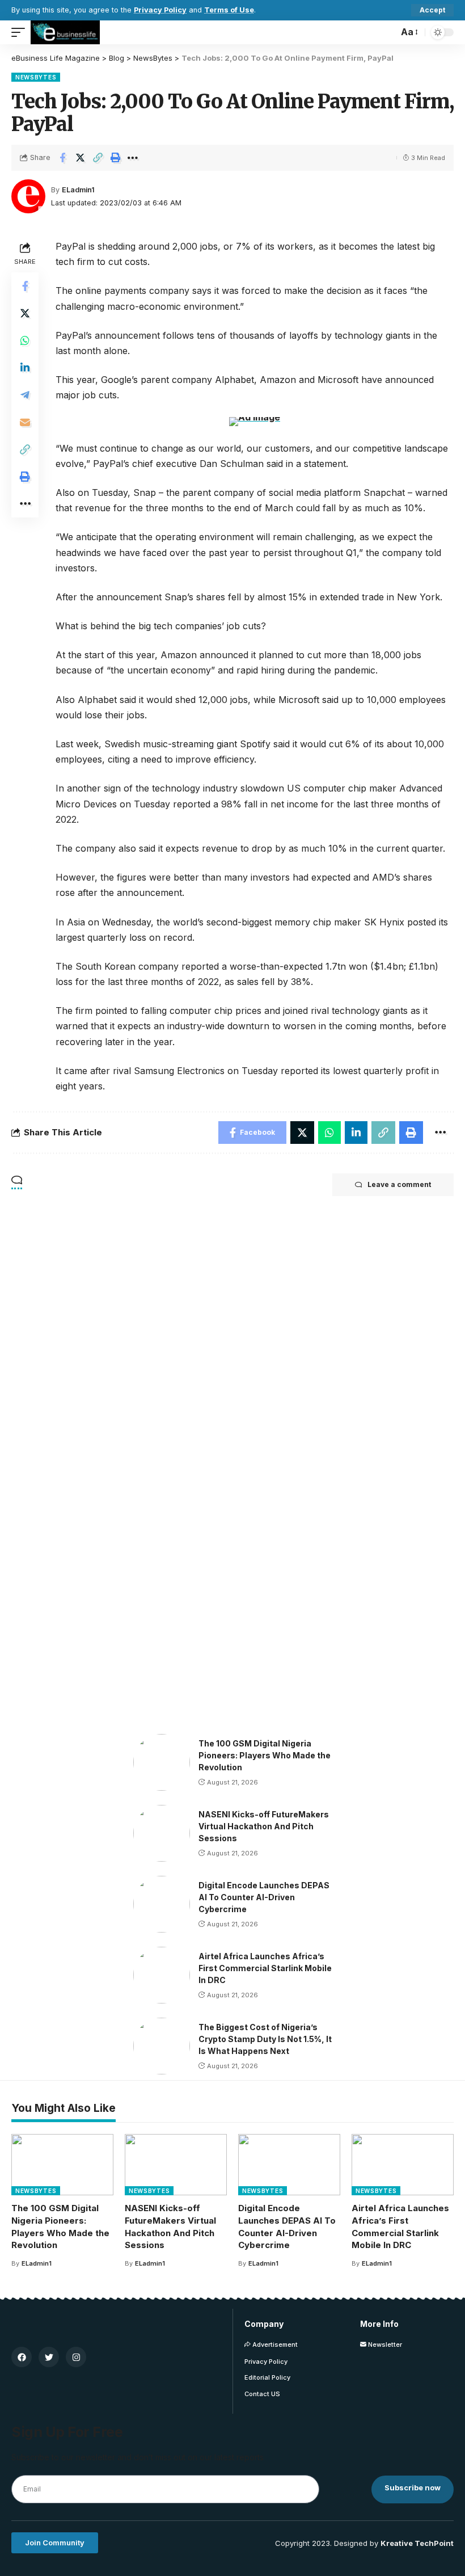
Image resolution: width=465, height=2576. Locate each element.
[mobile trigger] (21, 32)
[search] (387, 32)
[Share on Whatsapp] (25, 340)
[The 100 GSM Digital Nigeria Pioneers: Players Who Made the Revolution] (162, 1762)
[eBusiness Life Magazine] (65, 32)
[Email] (25, 422)
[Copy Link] (98, 158)
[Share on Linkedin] (25, 368)
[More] (133, 158)
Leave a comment (399, 1184)
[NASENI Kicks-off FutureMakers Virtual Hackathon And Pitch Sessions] (162, 1833)
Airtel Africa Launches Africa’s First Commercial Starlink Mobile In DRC (265, 1968)
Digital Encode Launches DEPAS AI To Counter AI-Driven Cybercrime (264, 1897)
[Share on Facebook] (62, 158)
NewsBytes (36, 77)
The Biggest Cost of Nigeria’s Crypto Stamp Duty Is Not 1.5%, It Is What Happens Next (265, 2039)
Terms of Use (229, 10)
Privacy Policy (160, 10)
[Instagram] (76, 2357)
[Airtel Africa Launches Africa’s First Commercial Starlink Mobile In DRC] (162, 1975)
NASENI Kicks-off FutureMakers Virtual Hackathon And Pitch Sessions (264, 1826)
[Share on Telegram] (25, 395)
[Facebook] (22, 2357)
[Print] (115, 158)
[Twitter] (49, 2357)
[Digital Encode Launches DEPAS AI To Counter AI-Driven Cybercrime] (162, 1904)
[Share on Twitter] (80, 158)
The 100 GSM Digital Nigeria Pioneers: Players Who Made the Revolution (265, 1755)
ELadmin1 (78, 190)
